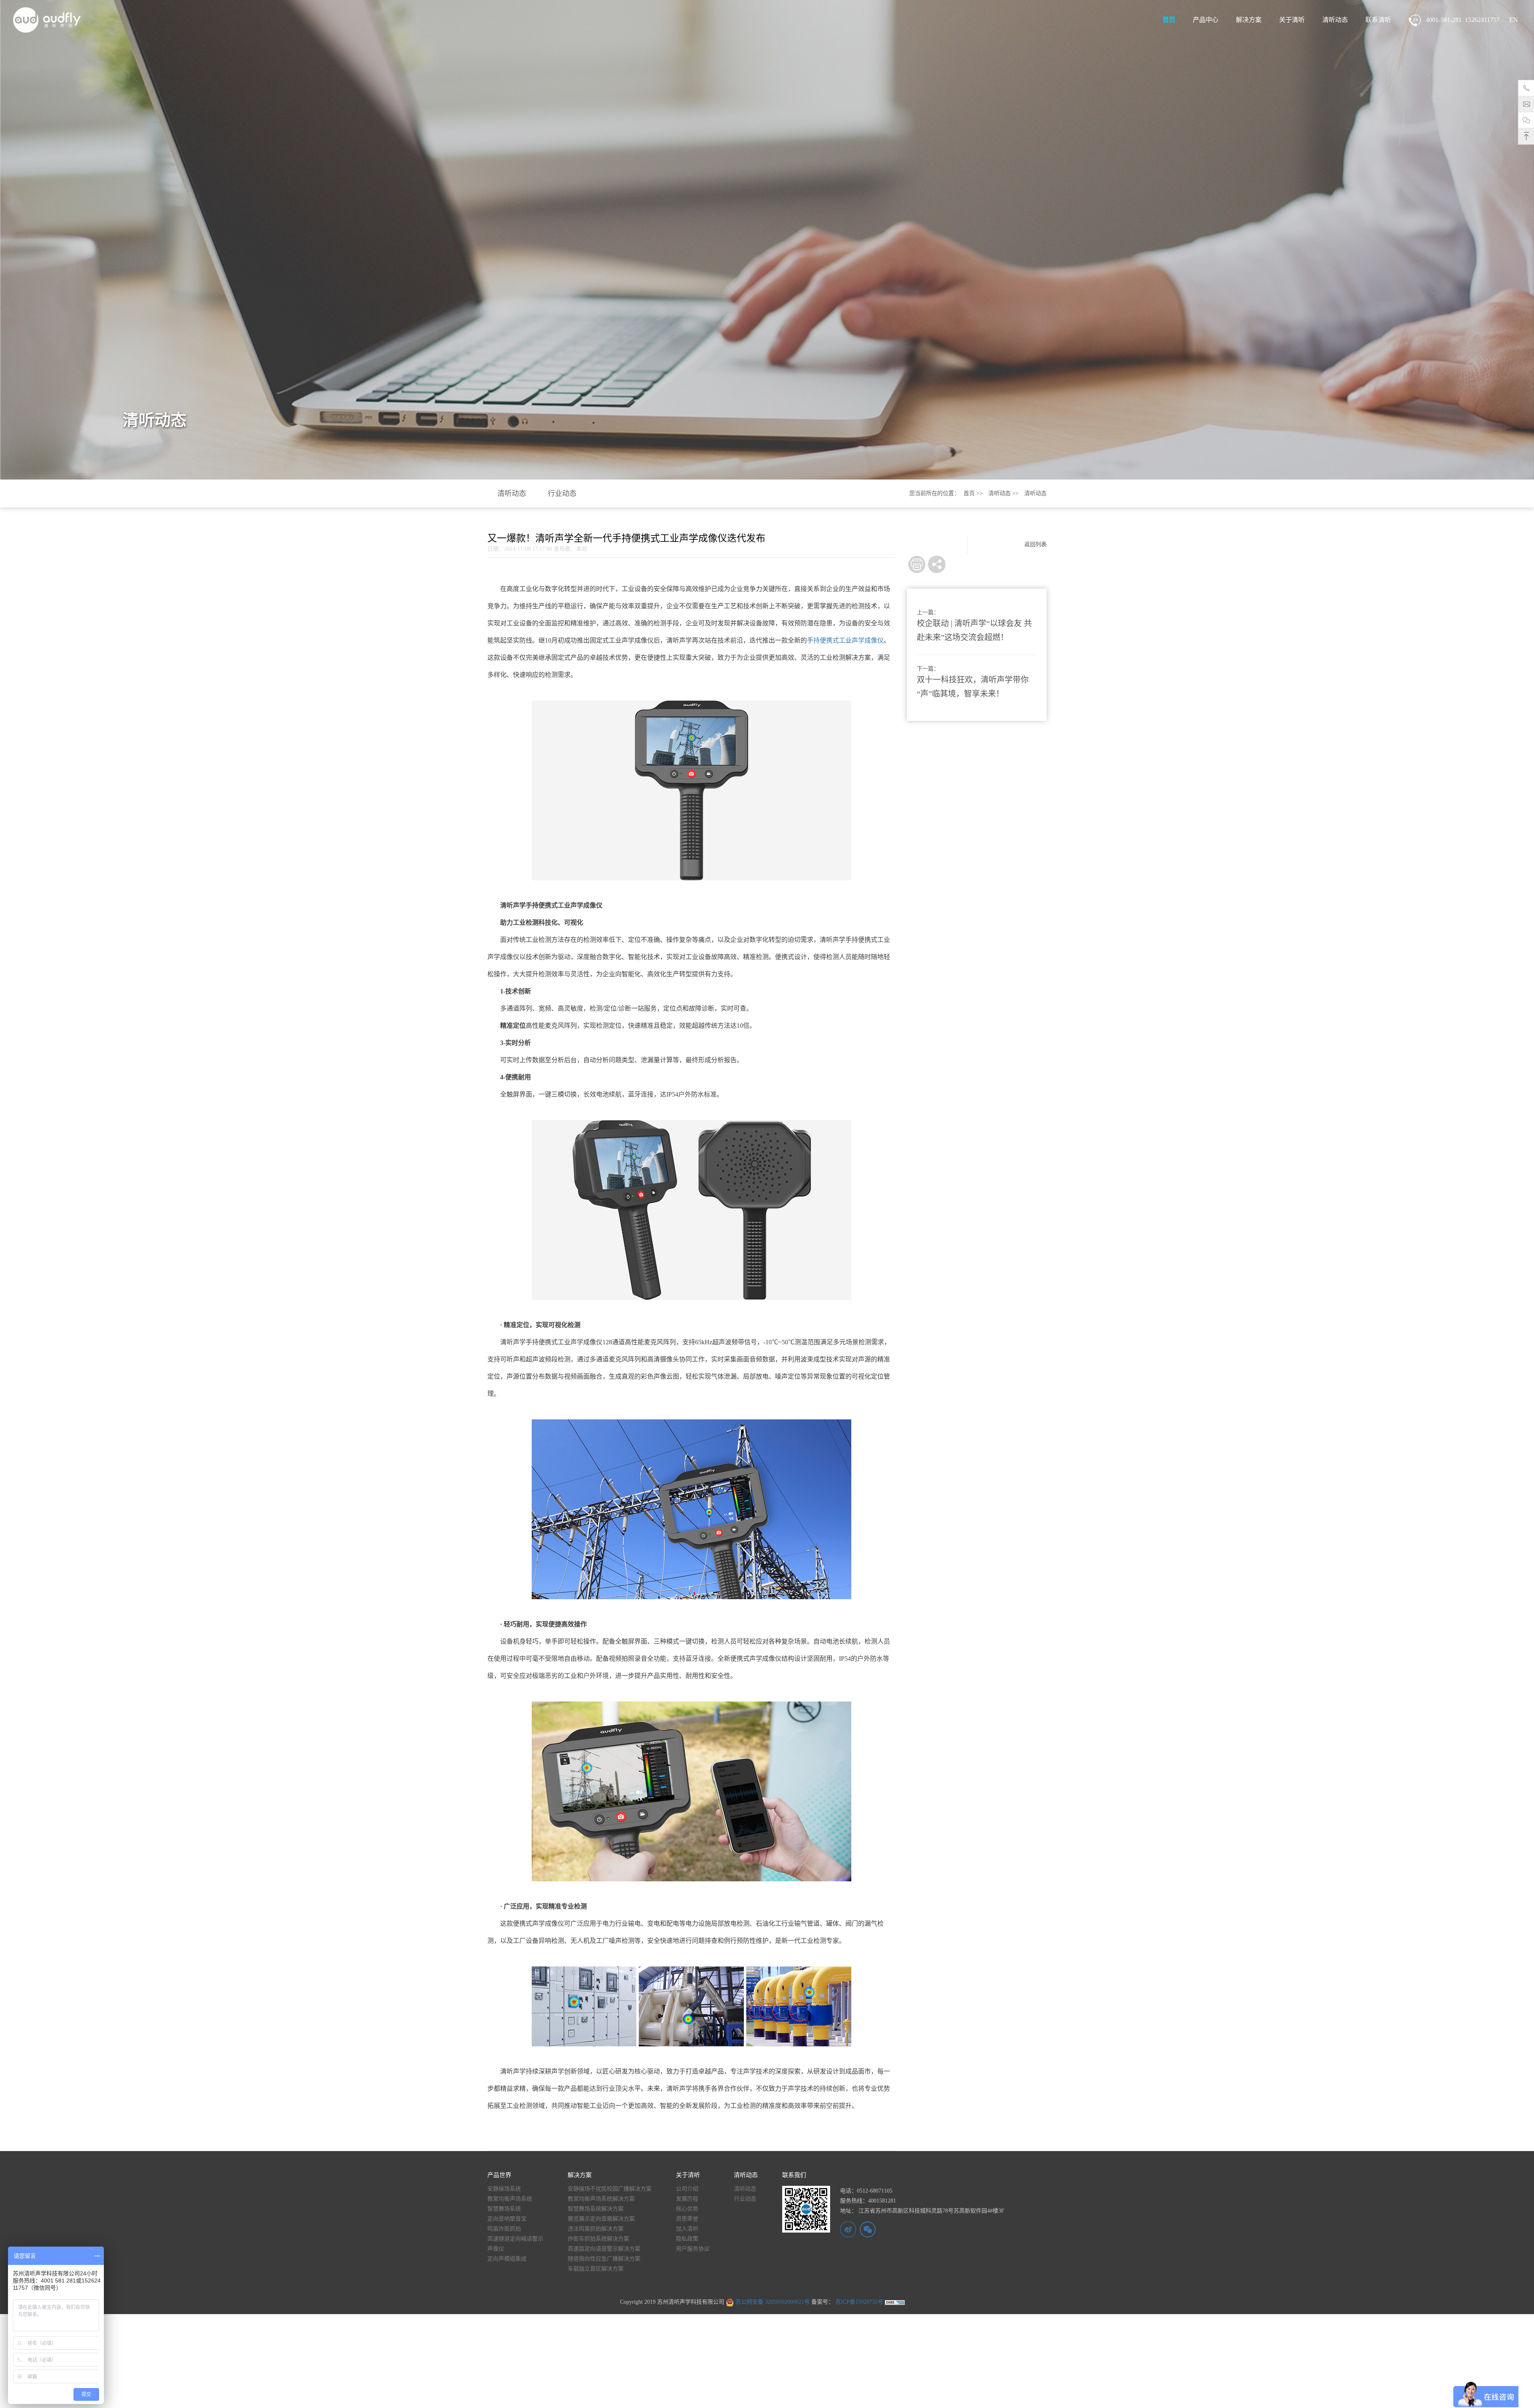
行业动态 (562, 494)
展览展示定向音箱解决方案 (601, 2219)
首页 (1169, 20)
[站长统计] (895, 2302)
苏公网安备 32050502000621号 (772, 2302)
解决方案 (1249, 20)
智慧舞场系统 (504, 2209)
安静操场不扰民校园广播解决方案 (610, 2189)
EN (1514, 20)
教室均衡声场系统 (510, 2199)
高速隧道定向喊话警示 (515, 2239)
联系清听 (1378, 20)
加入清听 (687, 2229)
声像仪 (496, 2249)
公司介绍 (687, 2189)
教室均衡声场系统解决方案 (601, 2199)
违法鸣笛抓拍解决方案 (596, 2229)
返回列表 (1035, 544)
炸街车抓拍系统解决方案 (598, 2239)
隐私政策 (687, 2239)
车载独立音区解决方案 (596, 2269)
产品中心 (1206, 20)
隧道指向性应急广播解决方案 (604, 2259)
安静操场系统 (504, 2189)
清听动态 (1335, 20)
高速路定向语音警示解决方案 (604, 2249)
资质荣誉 (687, 2219)
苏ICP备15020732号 (858, 2302)
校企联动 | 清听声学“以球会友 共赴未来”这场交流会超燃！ (974, 630)
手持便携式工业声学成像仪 (845, 640)
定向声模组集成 (507, 2259)
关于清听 (1292, 20)
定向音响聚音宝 (507, 2219)
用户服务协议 (693, 2249)
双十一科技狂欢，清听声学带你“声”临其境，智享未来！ (973, 687)
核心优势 (687, 2209)
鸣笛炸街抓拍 (504, 2229)
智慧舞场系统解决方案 (596, 2209)
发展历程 (687, 2199)
